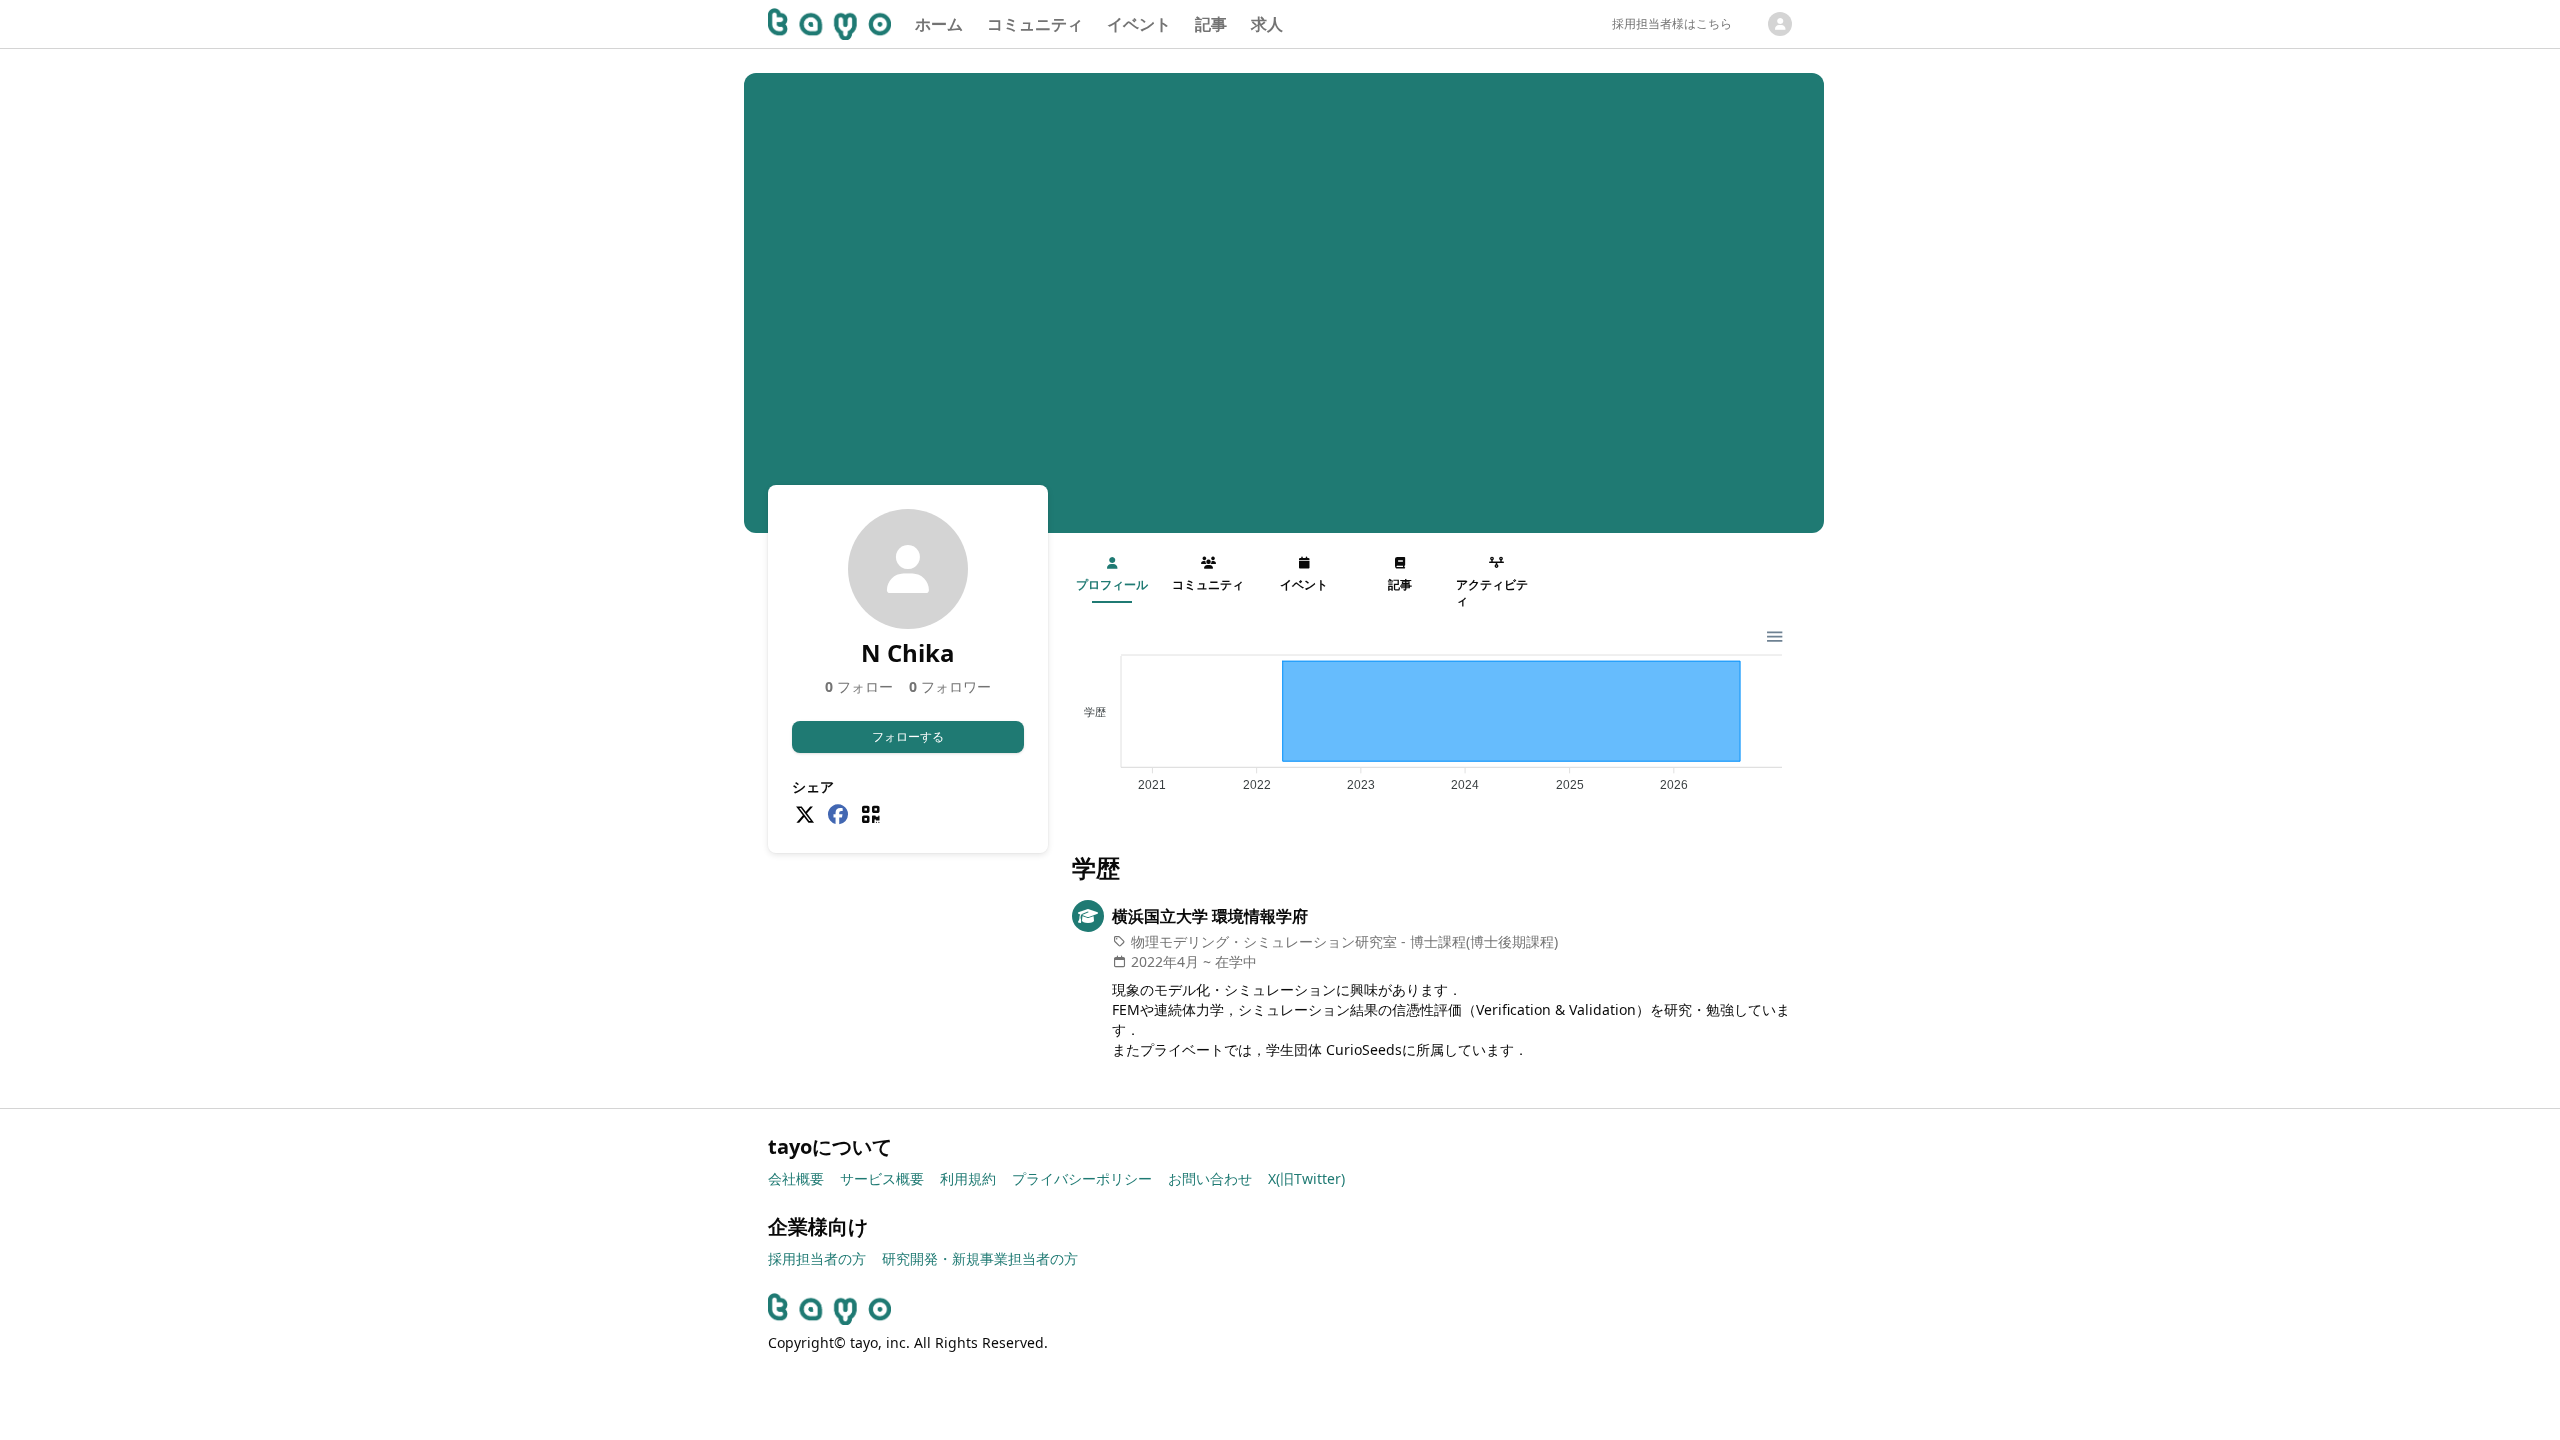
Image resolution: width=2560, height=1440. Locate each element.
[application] (1432, 715)
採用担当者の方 (817, 1258)
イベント (1139, 24)
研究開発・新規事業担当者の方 (980, 1258)
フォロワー (950, 686)
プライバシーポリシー (1082, 1178)
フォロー (859, 686)
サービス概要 (882, 1178)
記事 (1211, 24)
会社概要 (796, 1178)
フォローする (908, 736)
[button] (1773, 634)
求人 (1267, 24)
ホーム (939, 24)
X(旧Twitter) (1306, 1178)
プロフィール (1112, 584)
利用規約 (968, 1178)
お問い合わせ (1210, 1178)
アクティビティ (1492, 592)
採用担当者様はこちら (1672, 23)
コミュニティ (1035, 24)
